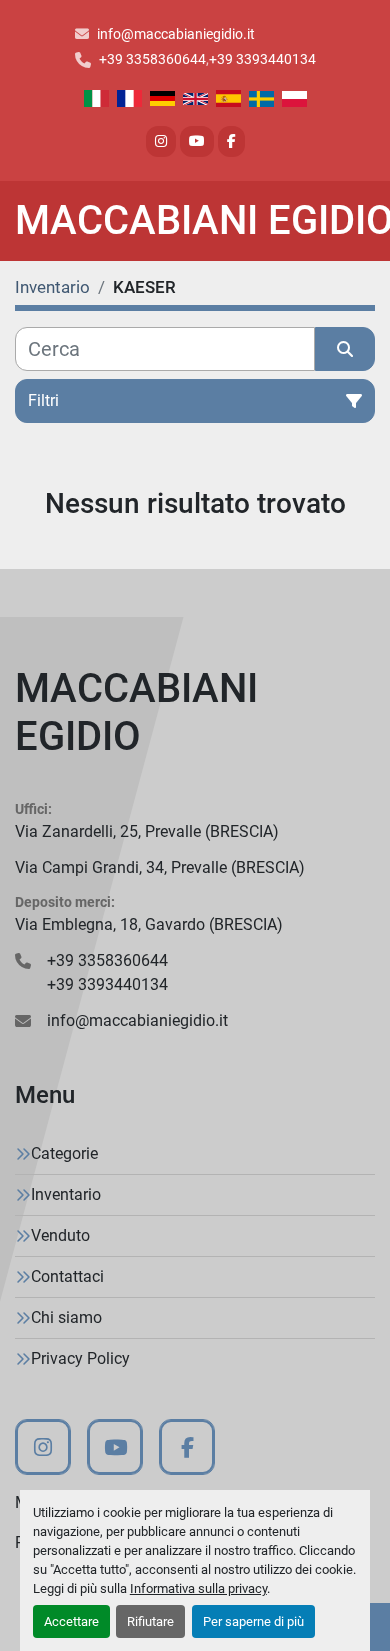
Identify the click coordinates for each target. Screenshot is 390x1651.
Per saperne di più (253, 1621)
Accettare (71, 1621)
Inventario (66, 1194)
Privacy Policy (80, 1358)
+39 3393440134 (262, 59)
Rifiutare (150, 1621)
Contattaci (67, 1276)
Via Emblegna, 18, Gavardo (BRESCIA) (149, 924)
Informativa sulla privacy (198, 1588)
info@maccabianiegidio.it (176, 34)
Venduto (60, 1235)
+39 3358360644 (152, 59)
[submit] (345, 349)
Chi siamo (66, 1317)
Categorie (64, 1153)
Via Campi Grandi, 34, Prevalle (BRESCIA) (160, 867)
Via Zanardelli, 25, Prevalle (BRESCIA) (147, 831)
